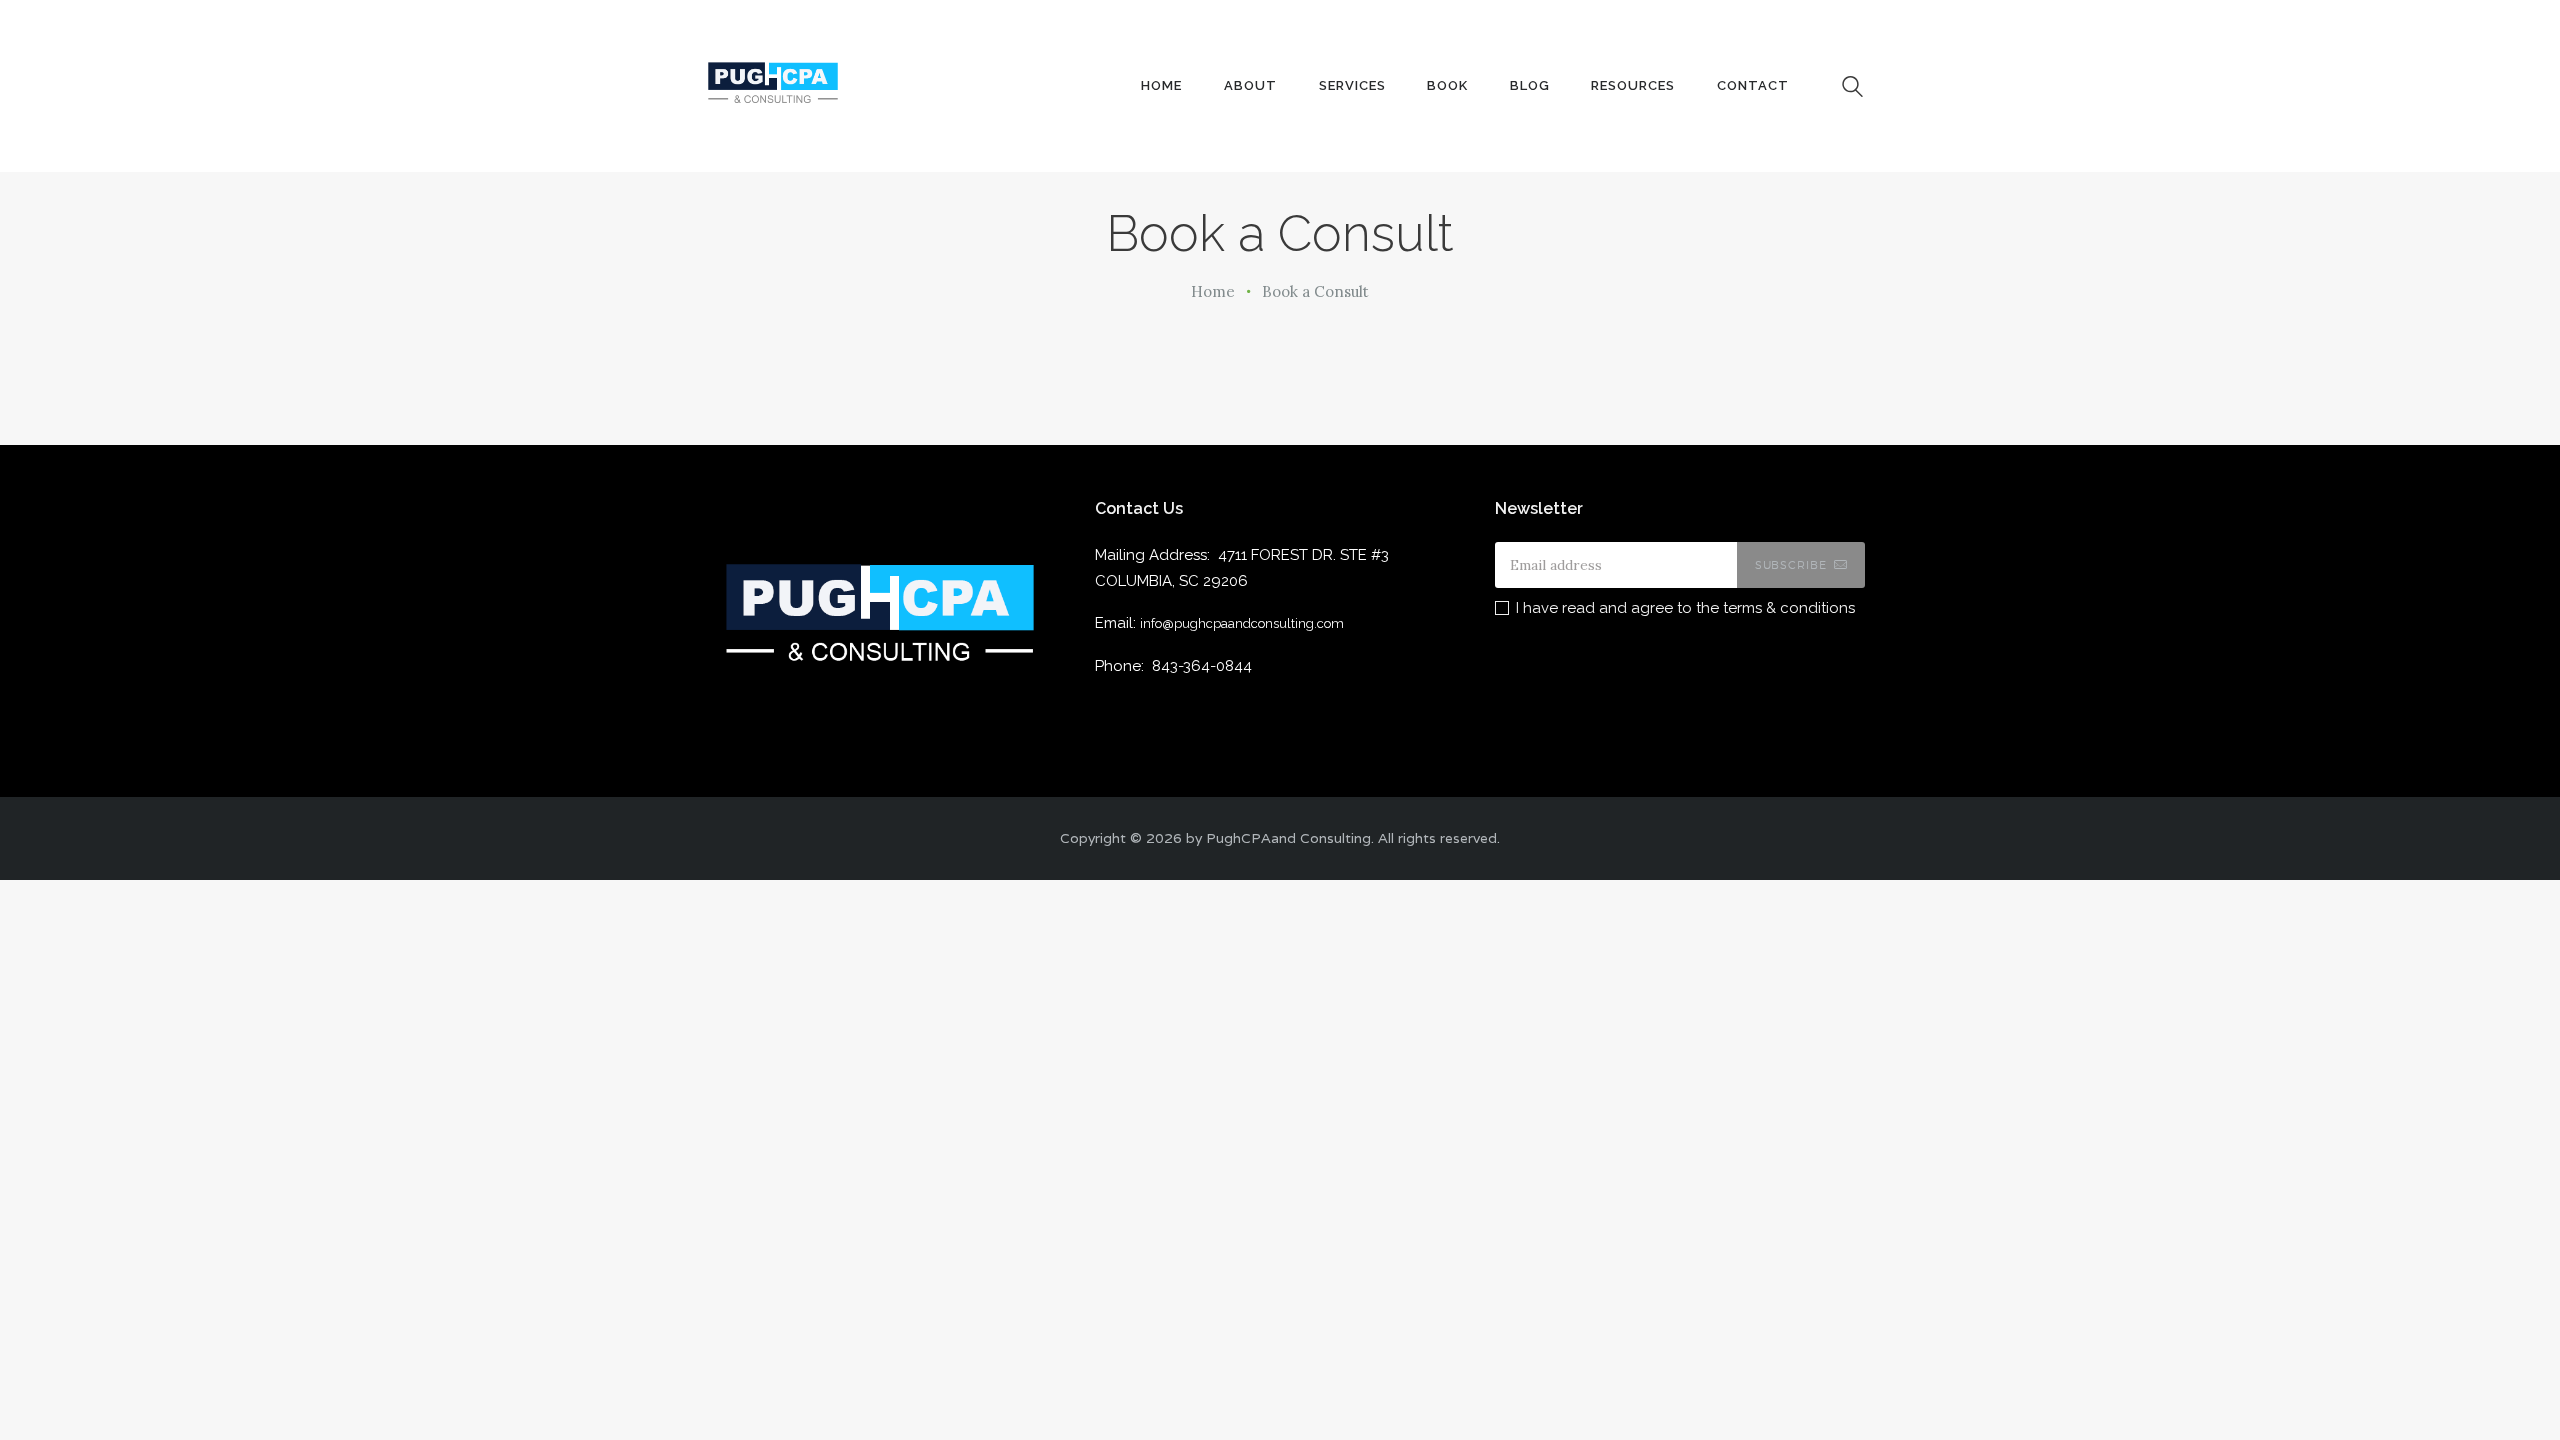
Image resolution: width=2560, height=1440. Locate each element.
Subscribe (1791, 565)
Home (1213, 291)
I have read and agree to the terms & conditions (1685, 608)
